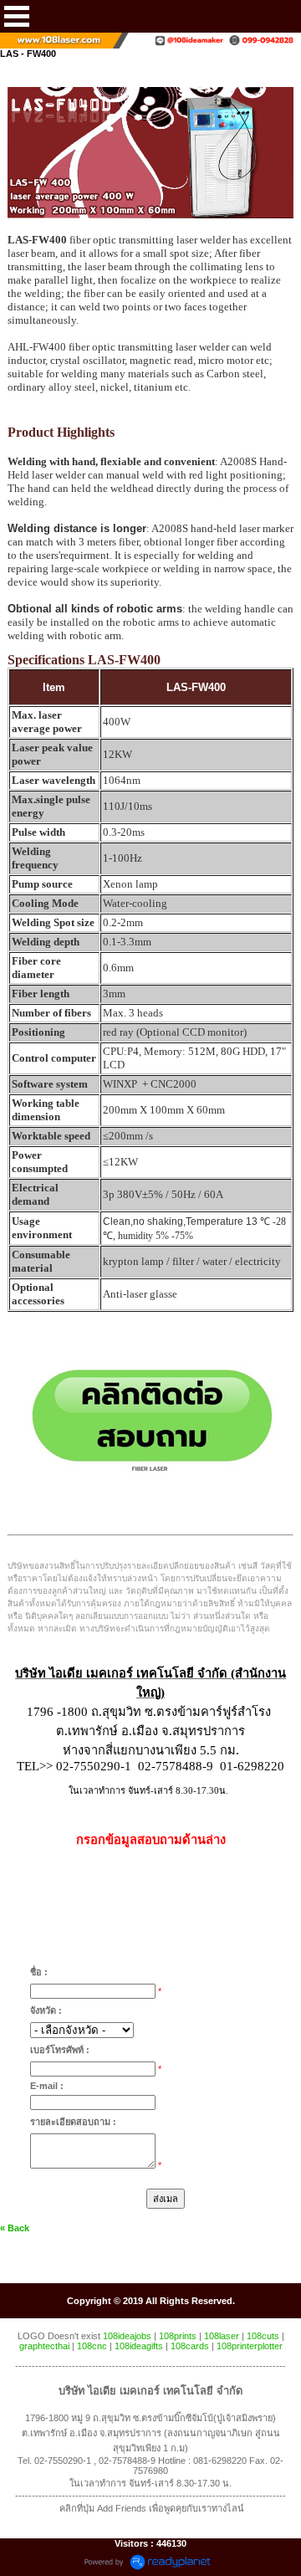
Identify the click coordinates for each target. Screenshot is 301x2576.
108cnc (92, 2346)
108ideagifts (139, 2346)
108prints (178, 2336)
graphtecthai (44, 2346)
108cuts (263, 2336)
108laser (222, 2336)
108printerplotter (250, 2346)
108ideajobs (127, 2336)
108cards (190, 2346)
